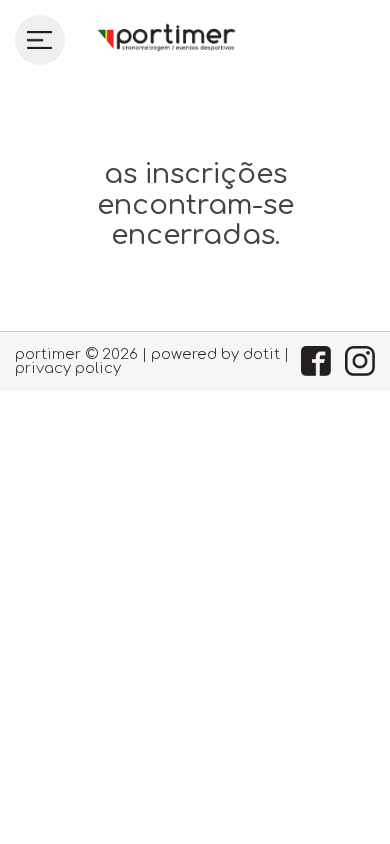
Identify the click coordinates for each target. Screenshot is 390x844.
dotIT (261, 354)
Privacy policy (68, 368)
